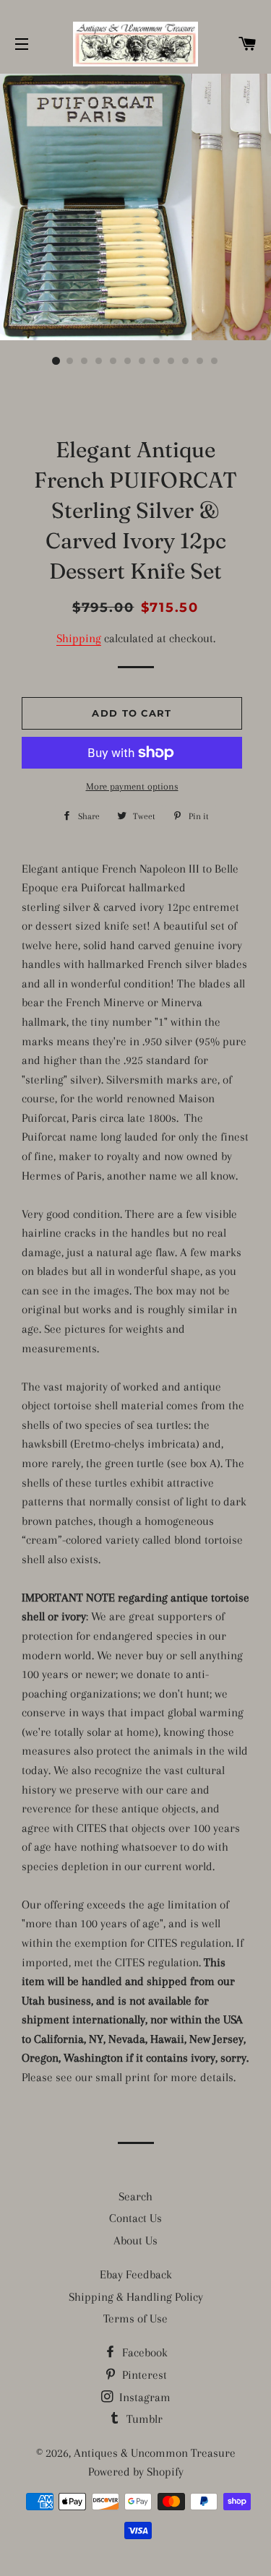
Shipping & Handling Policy (136, 2297)
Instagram (143, 2397)
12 (215, 361)
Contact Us (135, 2218)
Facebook (143, 2352)
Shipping (79, 638)
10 (186, 361)
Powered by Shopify (136, 2472)
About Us (135, 2240)
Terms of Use (135, 2318)
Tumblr (143, 2419)
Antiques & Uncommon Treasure (155, 2453)
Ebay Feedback (136, 2274)
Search (135, 2196)
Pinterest (143, 2375)
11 (201, 361)
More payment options (132, 786)
